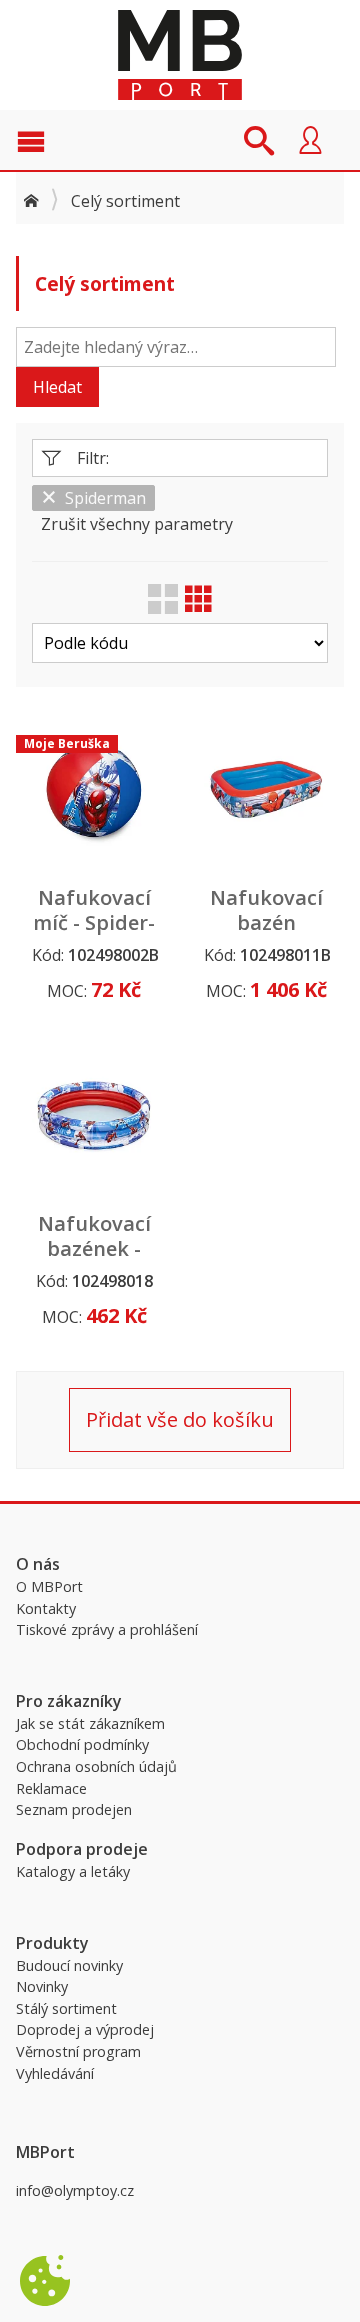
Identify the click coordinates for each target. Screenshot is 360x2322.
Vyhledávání (55, 2073)
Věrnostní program (78, 2051)
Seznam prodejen (74, 1809)
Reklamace (51, 1788)
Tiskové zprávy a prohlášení (107, 1629)
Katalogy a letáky (73, 1871)
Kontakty (46, 1608)
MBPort (180, 55)
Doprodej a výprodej (85, 2029)
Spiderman (105, 498)
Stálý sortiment (66, 2008)
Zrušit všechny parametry (137, 524)
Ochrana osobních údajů (96, 1766)
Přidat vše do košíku (180, 1419)
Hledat (57, 387)
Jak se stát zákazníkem (90, 1723)
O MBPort (49, 1586)
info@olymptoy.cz (75, 2190)
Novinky (42, 1986)
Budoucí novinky (69, 1965)
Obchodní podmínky (82, 1744)
